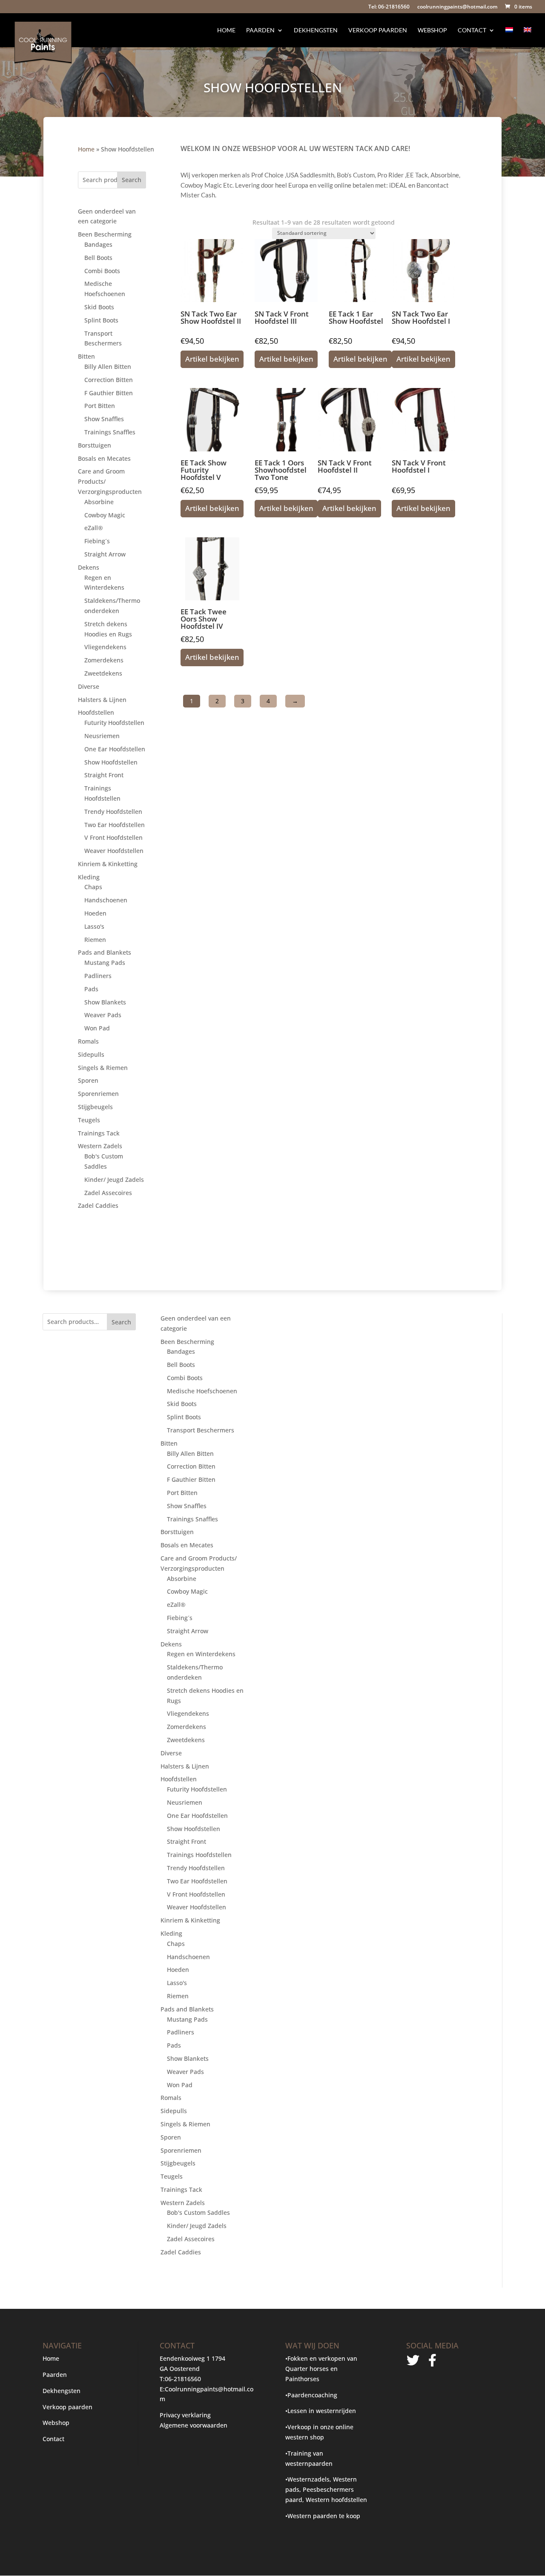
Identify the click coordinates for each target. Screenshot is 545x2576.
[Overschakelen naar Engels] (528, 37)
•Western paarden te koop (323, 2516)
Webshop (432, 30)
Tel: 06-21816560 (389, 7)
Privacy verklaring (185, 2415)
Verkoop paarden (378, 30)
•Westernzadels (307, 2479)
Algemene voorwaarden (194, 2425)
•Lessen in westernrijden (321, 2411)
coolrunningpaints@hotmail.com (457, 7)
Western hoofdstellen (336, 2500)
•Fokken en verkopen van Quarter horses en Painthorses (321, 2369)
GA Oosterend (180, 2369)
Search (132, 180)
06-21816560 (183, 2379)
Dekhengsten (316, 30)
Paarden (260, 30)
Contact (472, 30)
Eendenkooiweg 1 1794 (192, 2358)
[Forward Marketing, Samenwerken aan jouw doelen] (423, 2419)
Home (226, 30)
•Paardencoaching (311, 2395)
